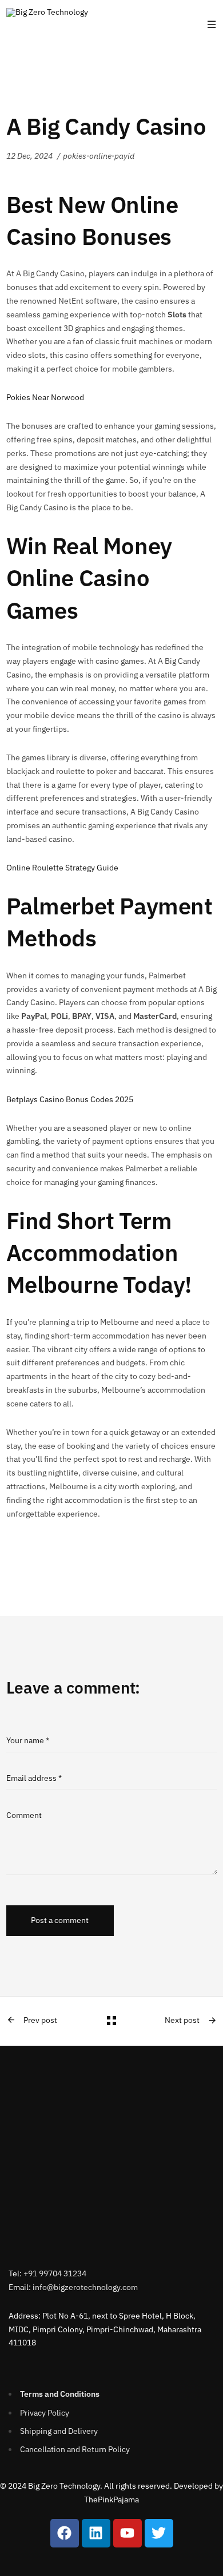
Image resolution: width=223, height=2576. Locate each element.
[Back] (111, 2021)
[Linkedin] (96, 2533)
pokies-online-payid (99, 156)
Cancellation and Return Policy (75, 2449)
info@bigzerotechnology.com (85, 2287)
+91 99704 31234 (55, 2273)
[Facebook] (65, 2533)
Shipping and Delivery (59, 2431)
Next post (182, 2020)
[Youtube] (128, 2533)
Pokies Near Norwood (45, 397)
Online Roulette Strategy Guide (62, 868)
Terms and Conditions (60, 2394)
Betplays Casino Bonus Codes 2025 (70, 1099)
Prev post (40, 2020)
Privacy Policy (45, 2413)
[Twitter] (159, 2533)
